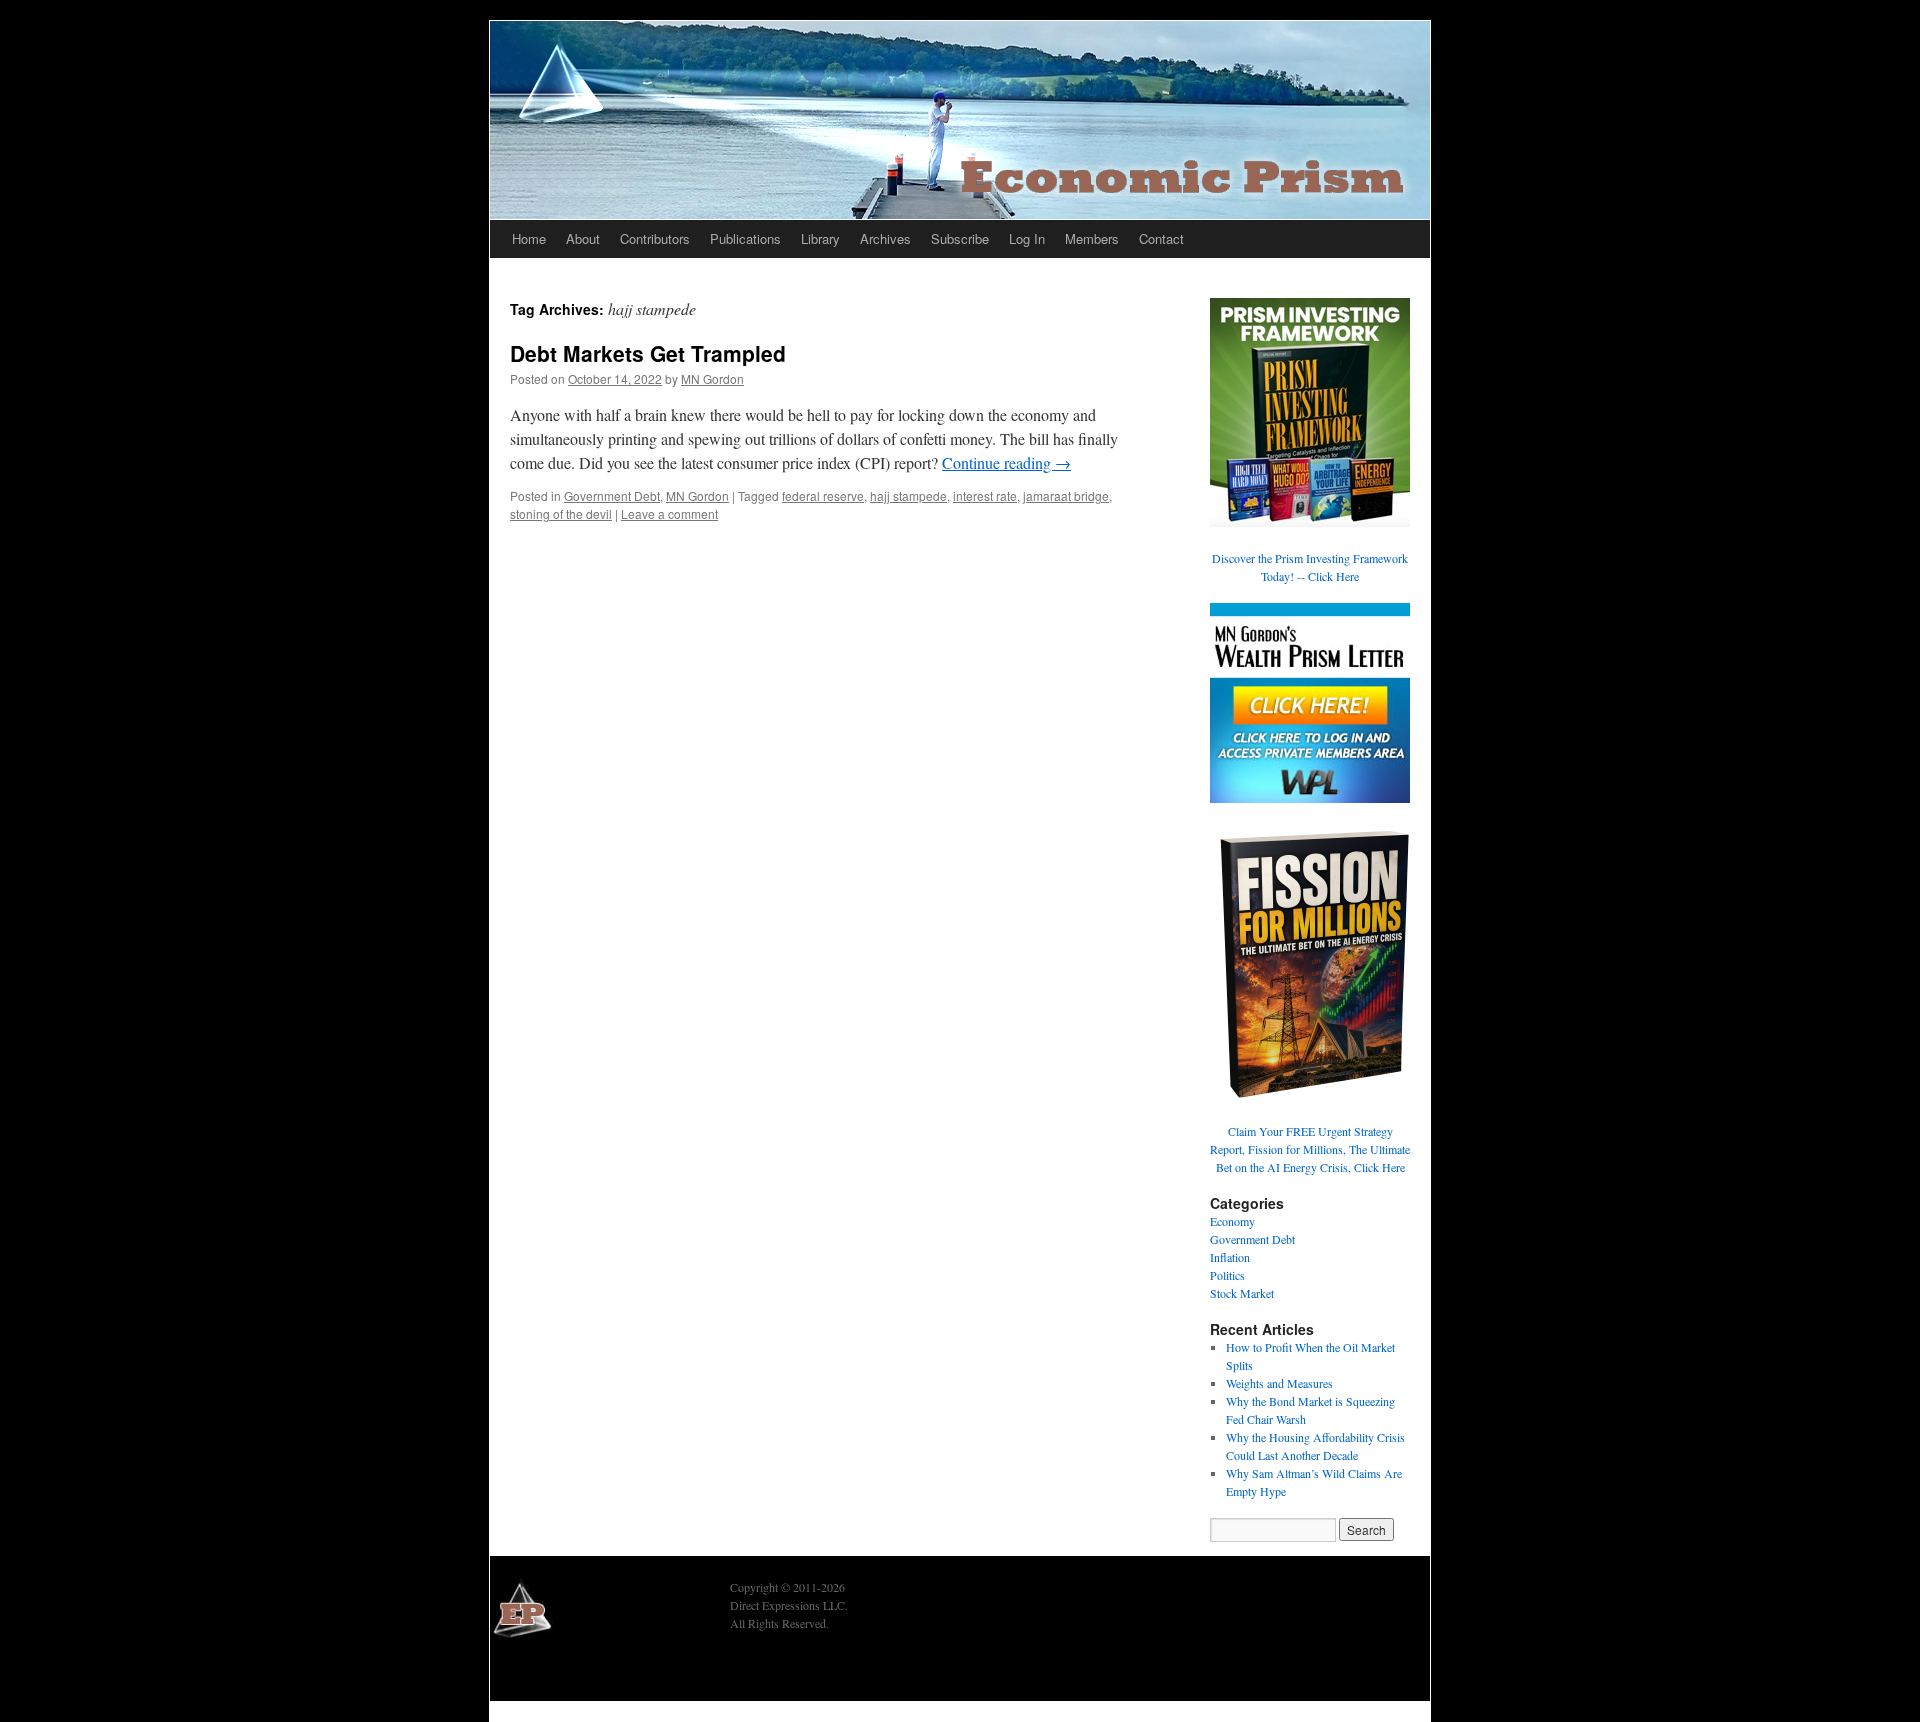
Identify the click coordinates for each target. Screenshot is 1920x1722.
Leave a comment (669, 513)
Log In (1027, 238)
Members (1092, 238)
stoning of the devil (561, 513)
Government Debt (612, 495)
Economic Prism (545, 1674)
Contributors (655, 238)
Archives (885, 238)
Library (820, 238)
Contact (1161, 238)
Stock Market (1242, 1293)
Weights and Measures (1279, 1383)
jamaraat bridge (1066, 495)
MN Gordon (712, 378)
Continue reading (1006, 462)
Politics (1227, 1275)
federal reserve (823, 495)
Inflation (1230, 1257)
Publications (745, 238)
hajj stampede (908, 495)
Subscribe (960, 238)
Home (529, 238)
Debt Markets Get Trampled (648, 353)
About (583, 238)
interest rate (985, 495)
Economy (1232, 1221)
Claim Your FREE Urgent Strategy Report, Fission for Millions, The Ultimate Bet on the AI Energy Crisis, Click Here (1310, 1149)
